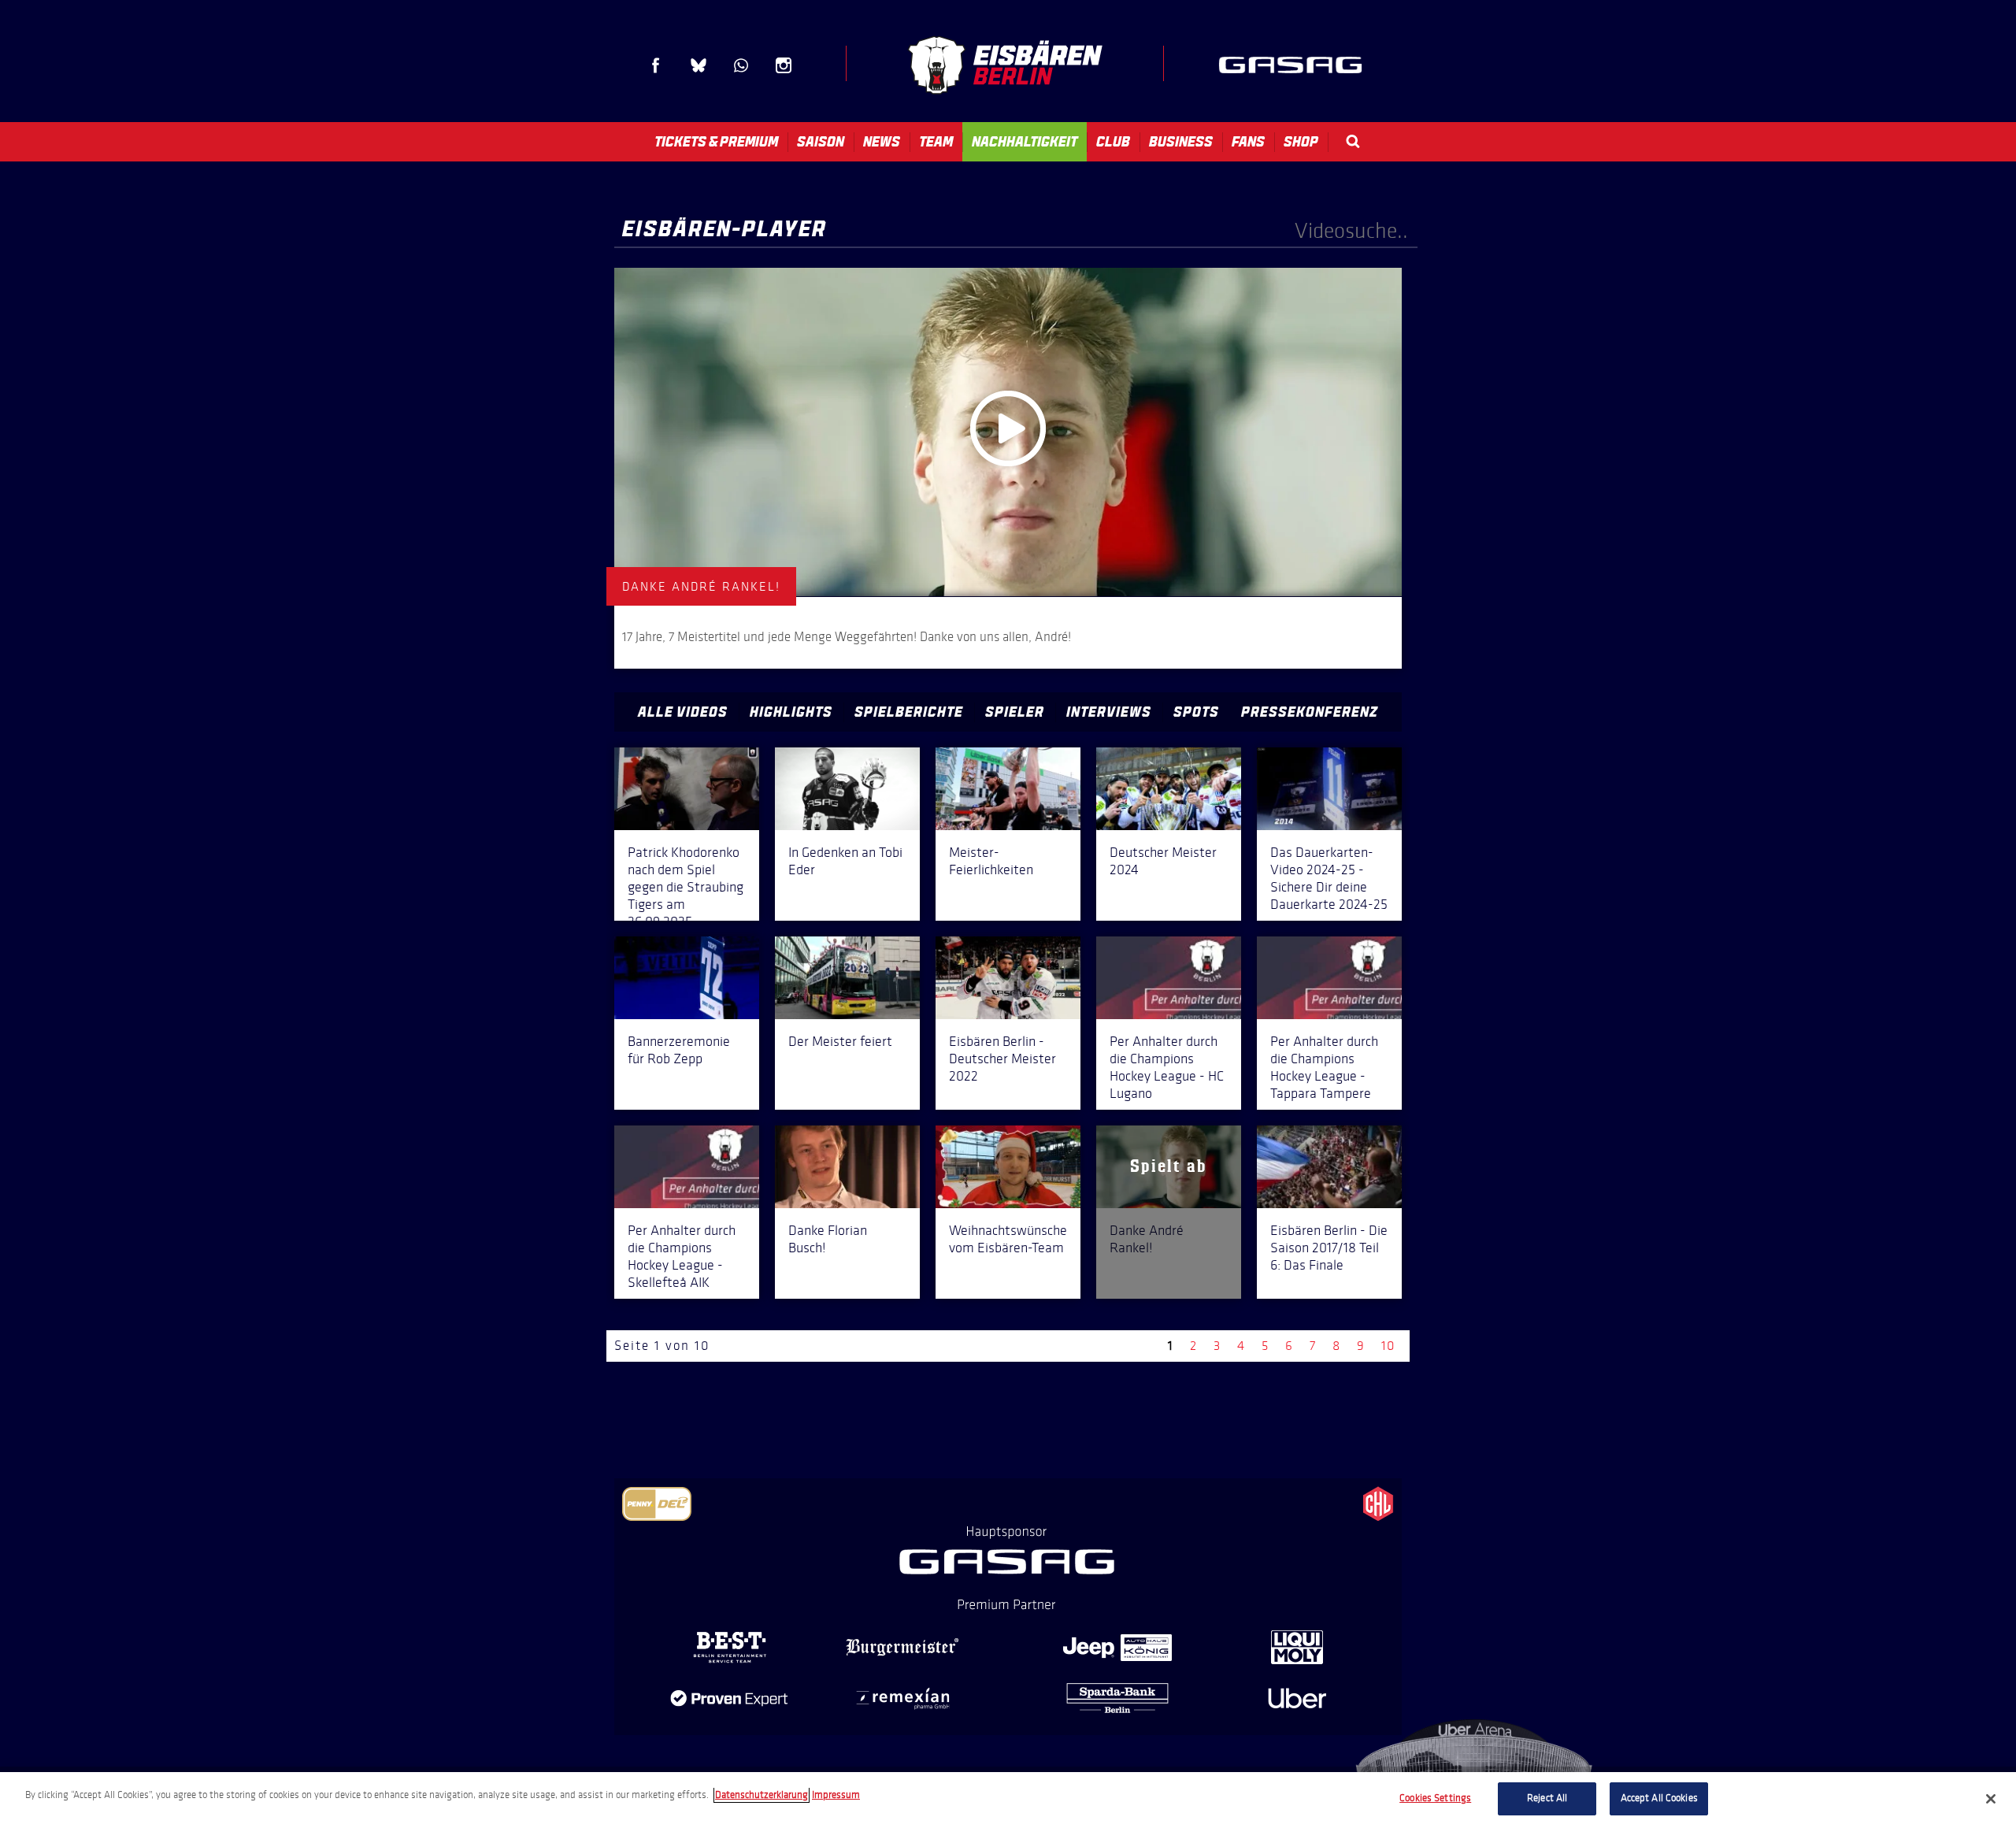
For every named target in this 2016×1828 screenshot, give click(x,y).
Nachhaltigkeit (1025, 142)
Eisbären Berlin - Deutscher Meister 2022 (1002, 1059)
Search (1353, 141)
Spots (1196, 712)
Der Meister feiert (840, 1041)
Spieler (1015, 712)
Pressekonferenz (1310, 712)
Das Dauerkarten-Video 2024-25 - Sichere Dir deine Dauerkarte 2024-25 (1329, 878)
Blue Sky (699, 65)
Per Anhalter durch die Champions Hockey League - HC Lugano (1167, 1067)
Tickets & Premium (716, 142)
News (882, 142)
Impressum (836, 1795)
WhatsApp (741, 65)
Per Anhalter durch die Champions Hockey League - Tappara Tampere (1324, 1067)
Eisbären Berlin (1005, 65)
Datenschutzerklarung (762, 1795)
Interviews (1109, 712)
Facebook (656, 65)
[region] (1008, 1800)
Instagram (784, 65)
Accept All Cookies (1659, 1798)
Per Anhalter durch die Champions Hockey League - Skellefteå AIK (682, 1256)
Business (1181, 142)
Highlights (791, 712)
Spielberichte (909, 712)
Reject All (1547, 1798)
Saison (821, 142)
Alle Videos (683, 712)
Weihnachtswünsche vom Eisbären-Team (1008, 1239)
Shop (1301, 142)
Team (936, 142)
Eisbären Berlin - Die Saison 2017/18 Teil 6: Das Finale (1329, 1248)
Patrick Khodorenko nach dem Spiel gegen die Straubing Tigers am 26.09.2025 (686, 887)
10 (1388, 1346)
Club (1113, 142)
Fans (1248, 142)
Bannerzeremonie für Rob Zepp (679, 1050)
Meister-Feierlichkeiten (991, 861)
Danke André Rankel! (1147, 1239)
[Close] (1991, 1799)
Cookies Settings (1435, 1798)
